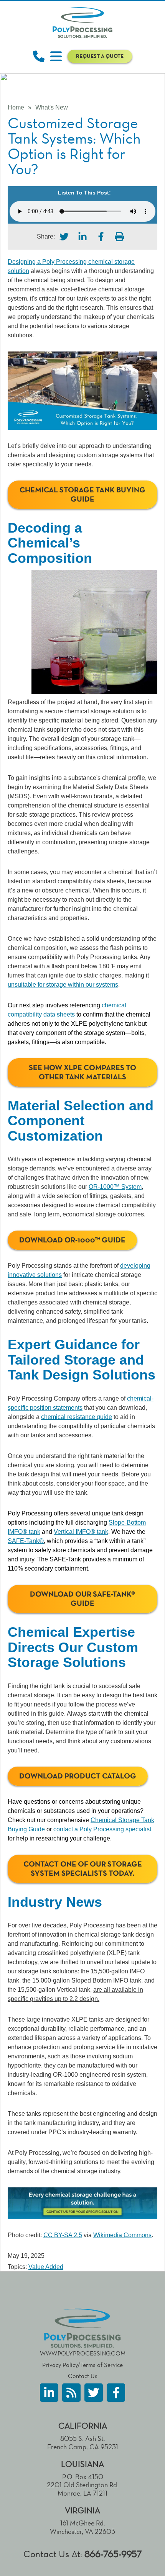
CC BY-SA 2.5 (63, 2235)
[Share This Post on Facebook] (101, 237)
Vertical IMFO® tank (81, 1532)
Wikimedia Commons (122, 2235)
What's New (52, 107)
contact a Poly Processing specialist (102, 1829)
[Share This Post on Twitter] (64, 237)
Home (16, 107)
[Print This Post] (119, 237)
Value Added (46, 2267)
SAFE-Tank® (26, 1541)
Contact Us (83, 2376)
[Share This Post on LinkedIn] (82, 237)
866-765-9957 (113, 2554)
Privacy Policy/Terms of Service (82, 2365)
